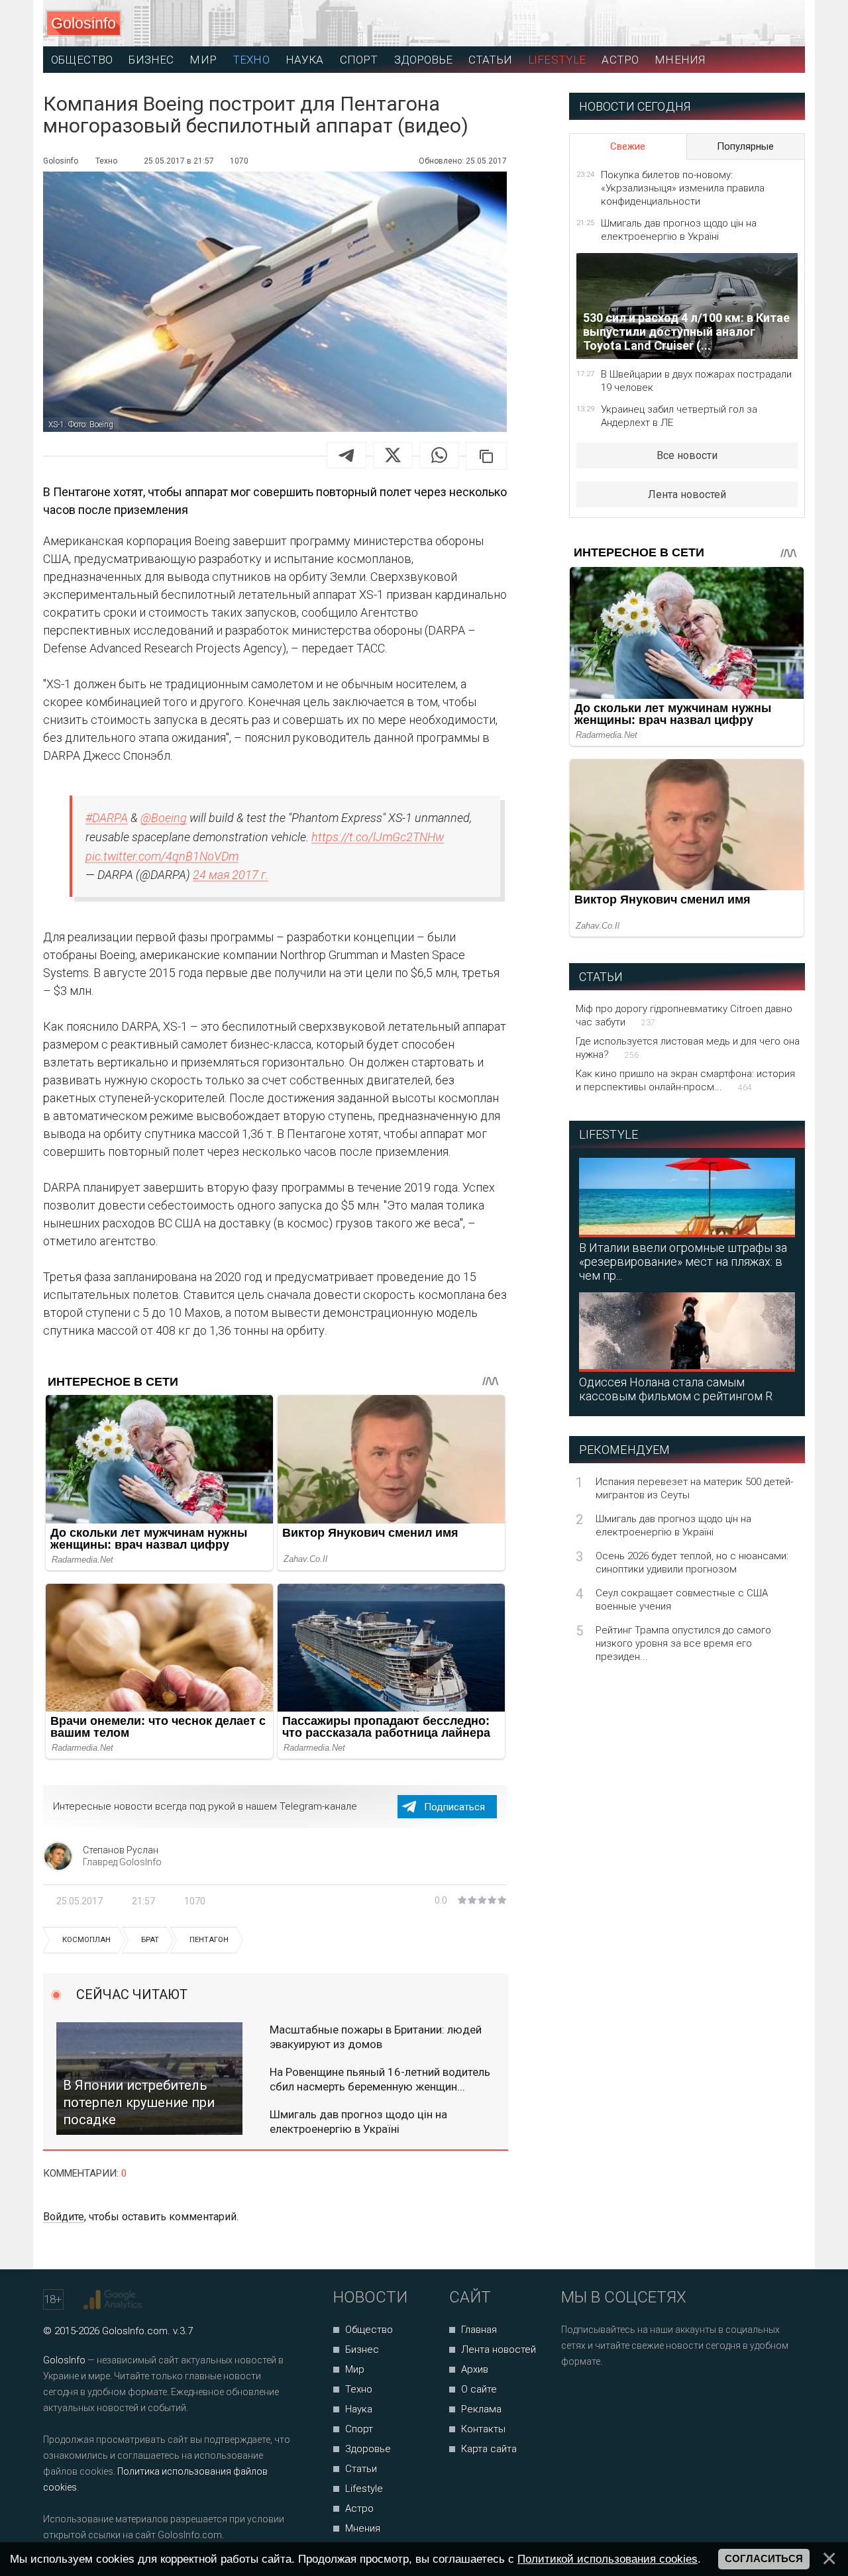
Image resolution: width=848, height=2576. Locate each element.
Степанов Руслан (121, 1850)
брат (150, 1940)
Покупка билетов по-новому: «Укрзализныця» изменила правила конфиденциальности (683, 188)
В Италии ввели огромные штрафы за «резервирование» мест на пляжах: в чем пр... (683, 1262)
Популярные (745, 146)
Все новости (687, 455)
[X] (393, 455)
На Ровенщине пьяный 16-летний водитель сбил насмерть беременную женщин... (380, 2079)
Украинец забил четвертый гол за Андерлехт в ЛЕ (679, 416)
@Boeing (164, 818)
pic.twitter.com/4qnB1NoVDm (162, 856)
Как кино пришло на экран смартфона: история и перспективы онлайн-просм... (685, 1080)
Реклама (481, 2409)
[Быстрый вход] (783, 24)
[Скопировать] (486, 456)
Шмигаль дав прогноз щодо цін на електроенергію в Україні (358, 2122)
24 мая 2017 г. (231, 875)
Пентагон (209, 1940)
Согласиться (764, 2559)
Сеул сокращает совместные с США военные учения (682, 1600)
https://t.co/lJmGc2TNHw (378, 837)
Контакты (483, 2429)
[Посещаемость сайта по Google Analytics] (114, 2300)
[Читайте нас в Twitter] (617, 2397)
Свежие (628, 146)
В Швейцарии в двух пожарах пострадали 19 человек (696, 381)
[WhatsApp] (439, 455)
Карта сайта (489, 2449)
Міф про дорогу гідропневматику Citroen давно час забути (684, 1015)
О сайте (479, 2389)
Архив (475, 2369)
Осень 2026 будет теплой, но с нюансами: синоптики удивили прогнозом (692, 1563)
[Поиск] (736, 24)
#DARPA (107, 818)
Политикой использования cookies (608, 2559)
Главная (479, 2330)
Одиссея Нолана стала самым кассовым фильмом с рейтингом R (676, 1389)
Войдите (64, 2217)
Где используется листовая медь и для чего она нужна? (688, 1048)
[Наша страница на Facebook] (575, 2397)
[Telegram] (346, 455)
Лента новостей (687, 494)
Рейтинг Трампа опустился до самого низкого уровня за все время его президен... (683, 1643)
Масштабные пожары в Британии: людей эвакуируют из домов (376, 2037)
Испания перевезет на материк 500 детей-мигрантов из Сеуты (694, 1488)
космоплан (86, 1940)
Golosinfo (83, 23)
